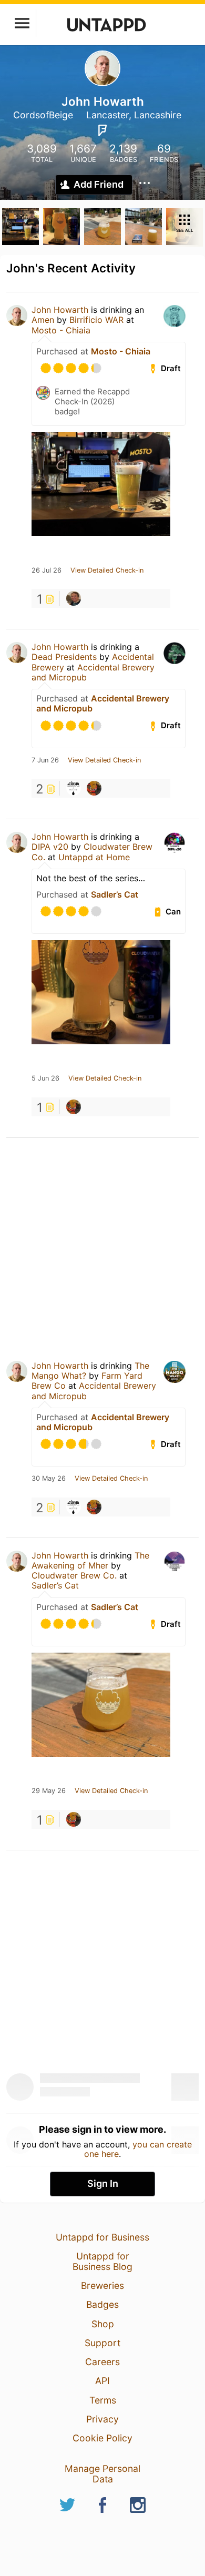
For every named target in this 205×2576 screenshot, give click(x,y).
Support (102, 2343)
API (102, 2381)
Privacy (102, 2419)
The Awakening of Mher (90, 1560)
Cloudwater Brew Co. (74, 1575)
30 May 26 (49, 1479)
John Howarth (60, 310)
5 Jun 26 (45, 1078)
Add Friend (99, 184)
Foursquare (102, 130)
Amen (43, 320)
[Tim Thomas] (74, 598)
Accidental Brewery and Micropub (93, 672)
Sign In (103, 2183)
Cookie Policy (102, 2438)
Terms (103, 2400)
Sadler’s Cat (115, 894)
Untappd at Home (94, 857)
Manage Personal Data (102, 2474)
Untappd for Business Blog (102, 2261)
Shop (103, 2324)
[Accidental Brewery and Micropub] (74, 788)
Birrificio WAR (96, 320)
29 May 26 (49, 1791)
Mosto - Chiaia (61, 330)
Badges (102, 2304)
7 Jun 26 (45, 760)
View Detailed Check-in (107, 571)
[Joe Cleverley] (94, 788)
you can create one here (138, 2149)
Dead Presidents (64, 657)
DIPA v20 (50, 847)
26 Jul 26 (47, 571)
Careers (102, 2362)
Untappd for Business (102, 2237)
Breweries (102, 2285)
